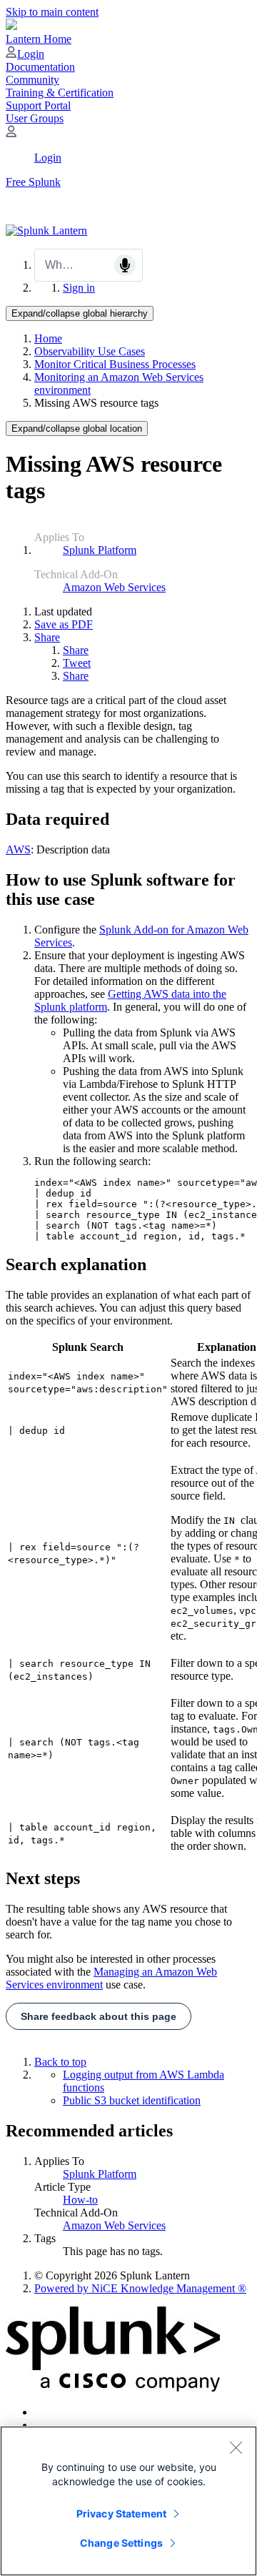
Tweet (77, 663)
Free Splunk (33, 182)
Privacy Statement (121, 2513)
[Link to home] (46, 231)
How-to (80, 2200)
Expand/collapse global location (77, 428)
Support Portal (38, 105)
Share (47, 637)
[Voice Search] (125, 265)
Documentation (40, 67)
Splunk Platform (100, 550)
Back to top (60, 2062)
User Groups (35, 118)
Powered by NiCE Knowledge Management (140, 2288)
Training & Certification (60, 93)
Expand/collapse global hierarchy (80, 313)
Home (48, 338)
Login (31, 54)
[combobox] (89, 265)
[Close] (236, 2447)
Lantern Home (39, 39)
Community (32, 80)
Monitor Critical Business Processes (115, 364)
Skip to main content (52, 12)
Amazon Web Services (114, 587)
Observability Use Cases (90, 351)
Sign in (79, 288)
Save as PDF (64, 624)
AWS (18, 849)
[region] (128, 2501)
